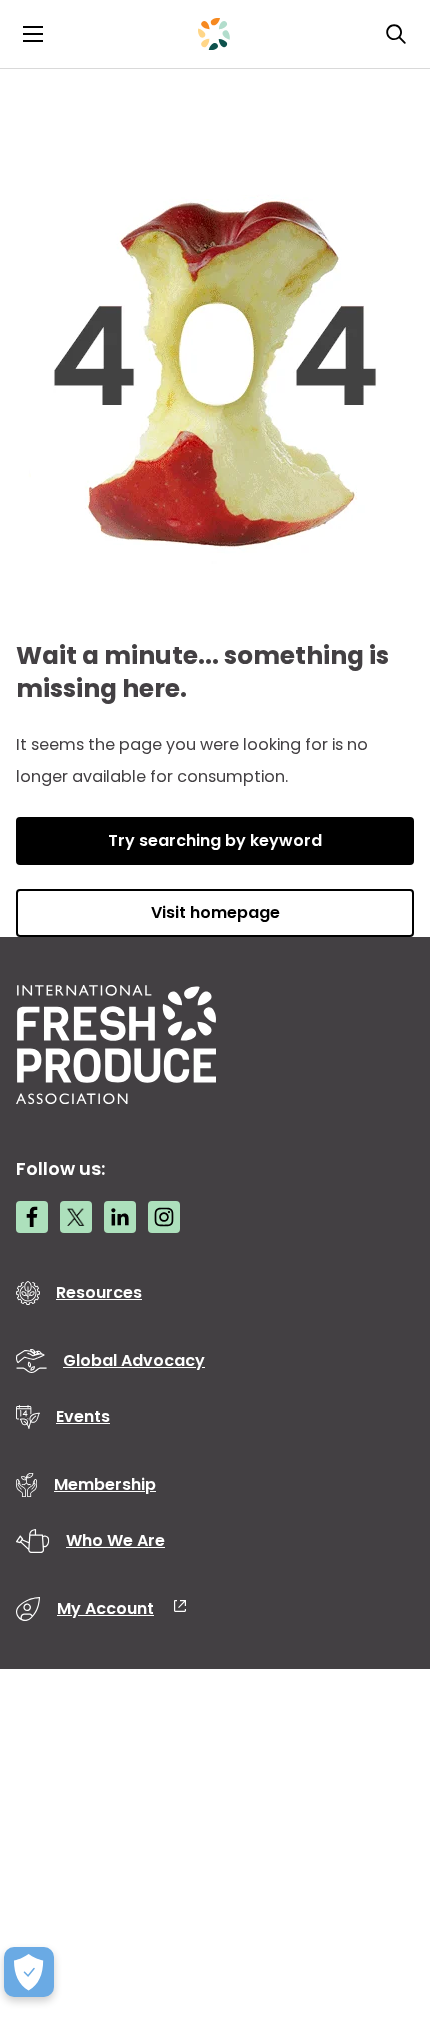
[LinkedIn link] (120, 1217)
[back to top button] (380, 1883)
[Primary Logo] (214, 34)
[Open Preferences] (29, 1972)
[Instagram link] (164, 1217)
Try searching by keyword (215, 840)
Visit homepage (215, 912)
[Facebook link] (32, 1217)
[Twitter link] (76, 1217)
